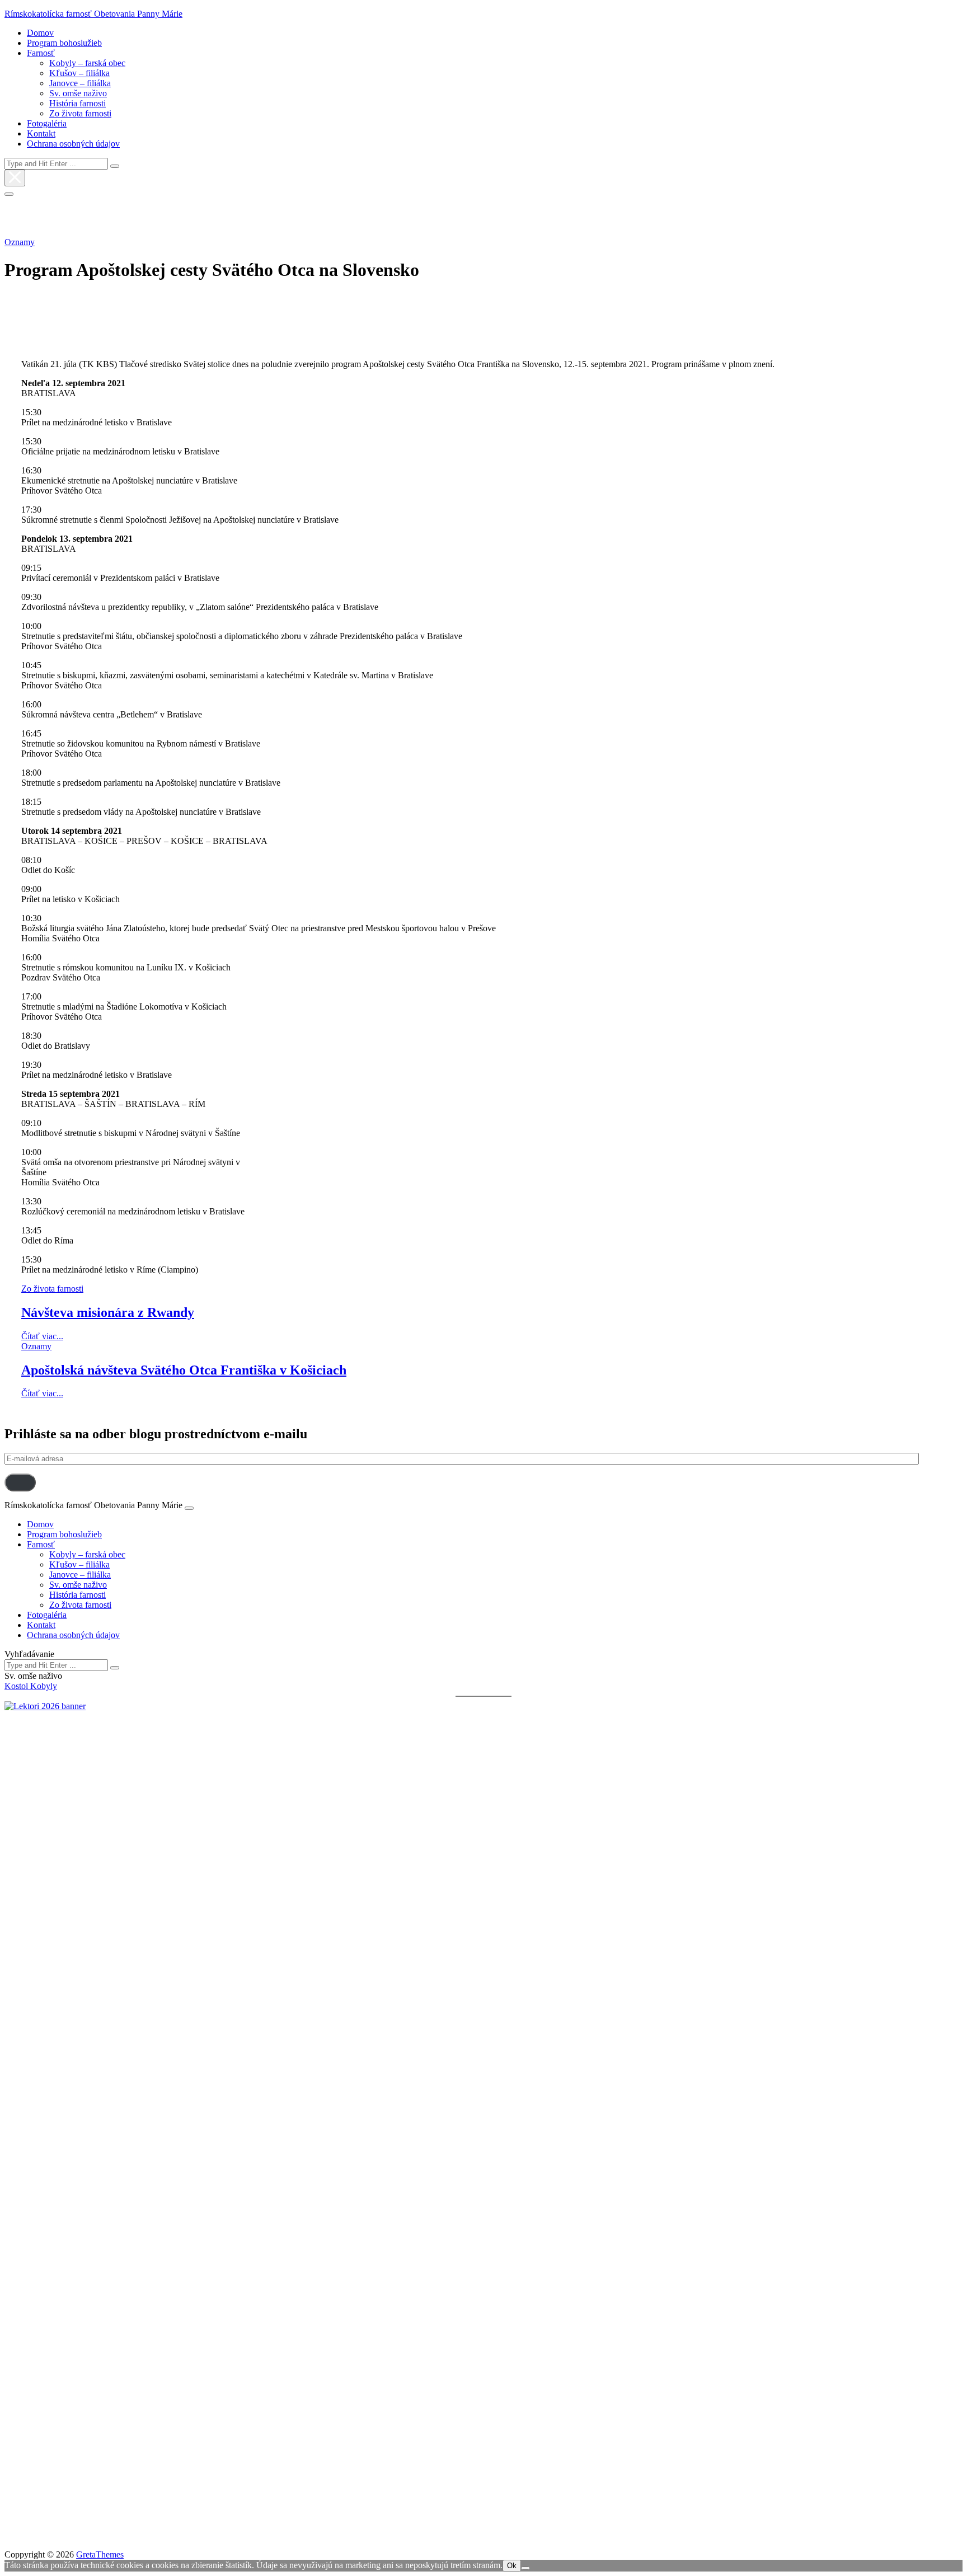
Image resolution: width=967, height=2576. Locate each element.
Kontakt (41, 133)
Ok (512, 2566)
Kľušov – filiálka (79, 73)
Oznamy (20, 242)
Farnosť (41, 53)
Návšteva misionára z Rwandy (108, 1312)
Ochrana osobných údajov (73, 144)
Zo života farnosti (80, 113)
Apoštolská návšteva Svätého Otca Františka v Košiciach (184, 1370)
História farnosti (78, 103)
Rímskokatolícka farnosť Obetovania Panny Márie (93, 14)
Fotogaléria (47, 123)
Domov (40, 33)
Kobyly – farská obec (87, 63)
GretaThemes (100, 2554)
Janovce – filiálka (80, 83)
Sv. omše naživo (78, 93)
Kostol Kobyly (31, 1686)
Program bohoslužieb (64, 43)
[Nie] (525, 2568)
